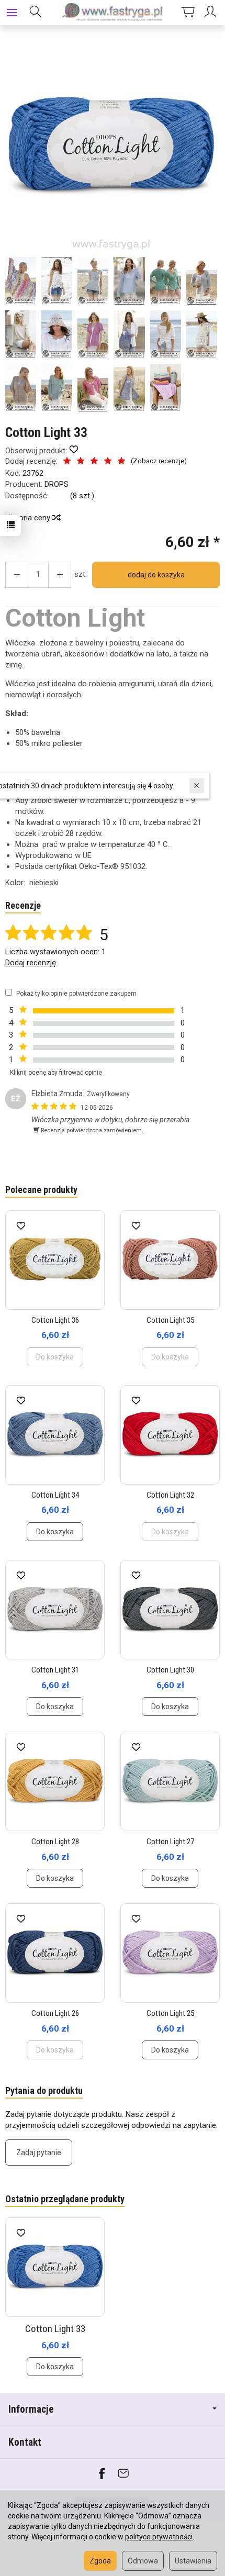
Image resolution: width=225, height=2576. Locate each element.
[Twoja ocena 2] (81, 462)
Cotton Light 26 (55, 2013)
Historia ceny (29, 518)
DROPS (57, 484)
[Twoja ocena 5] (121, 462)
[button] (111, 146)
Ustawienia (193, 2561)
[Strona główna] (113, 13)
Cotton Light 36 (55, 1320)
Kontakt (25, 2442)
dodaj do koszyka (156, 575)
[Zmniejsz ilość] (60, 575)
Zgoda (100, 2561)
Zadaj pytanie (39, 2153)
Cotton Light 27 (170, 1842)
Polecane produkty (41, 1190)
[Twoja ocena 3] (94, 462)
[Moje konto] (212, 13)
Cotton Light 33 (55, 2329)
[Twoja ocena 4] (108, 462)
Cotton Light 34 (55, 1495)
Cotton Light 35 (170, 1320)
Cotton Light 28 (55, 1842)
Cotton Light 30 (170, 1670)
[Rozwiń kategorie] (12, 13)
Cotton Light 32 (170, 1495)
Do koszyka (55, 1532)
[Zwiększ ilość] (17, 575)
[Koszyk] (188, 13)
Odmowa (143, 2561)
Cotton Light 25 (170, 2013)
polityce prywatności (159, 2537)
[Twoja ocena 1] (67, 462)
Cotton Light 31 (55, 1670)
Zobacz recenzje (159, 461)
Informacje (31, 2409)
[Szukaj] (36, 13)
